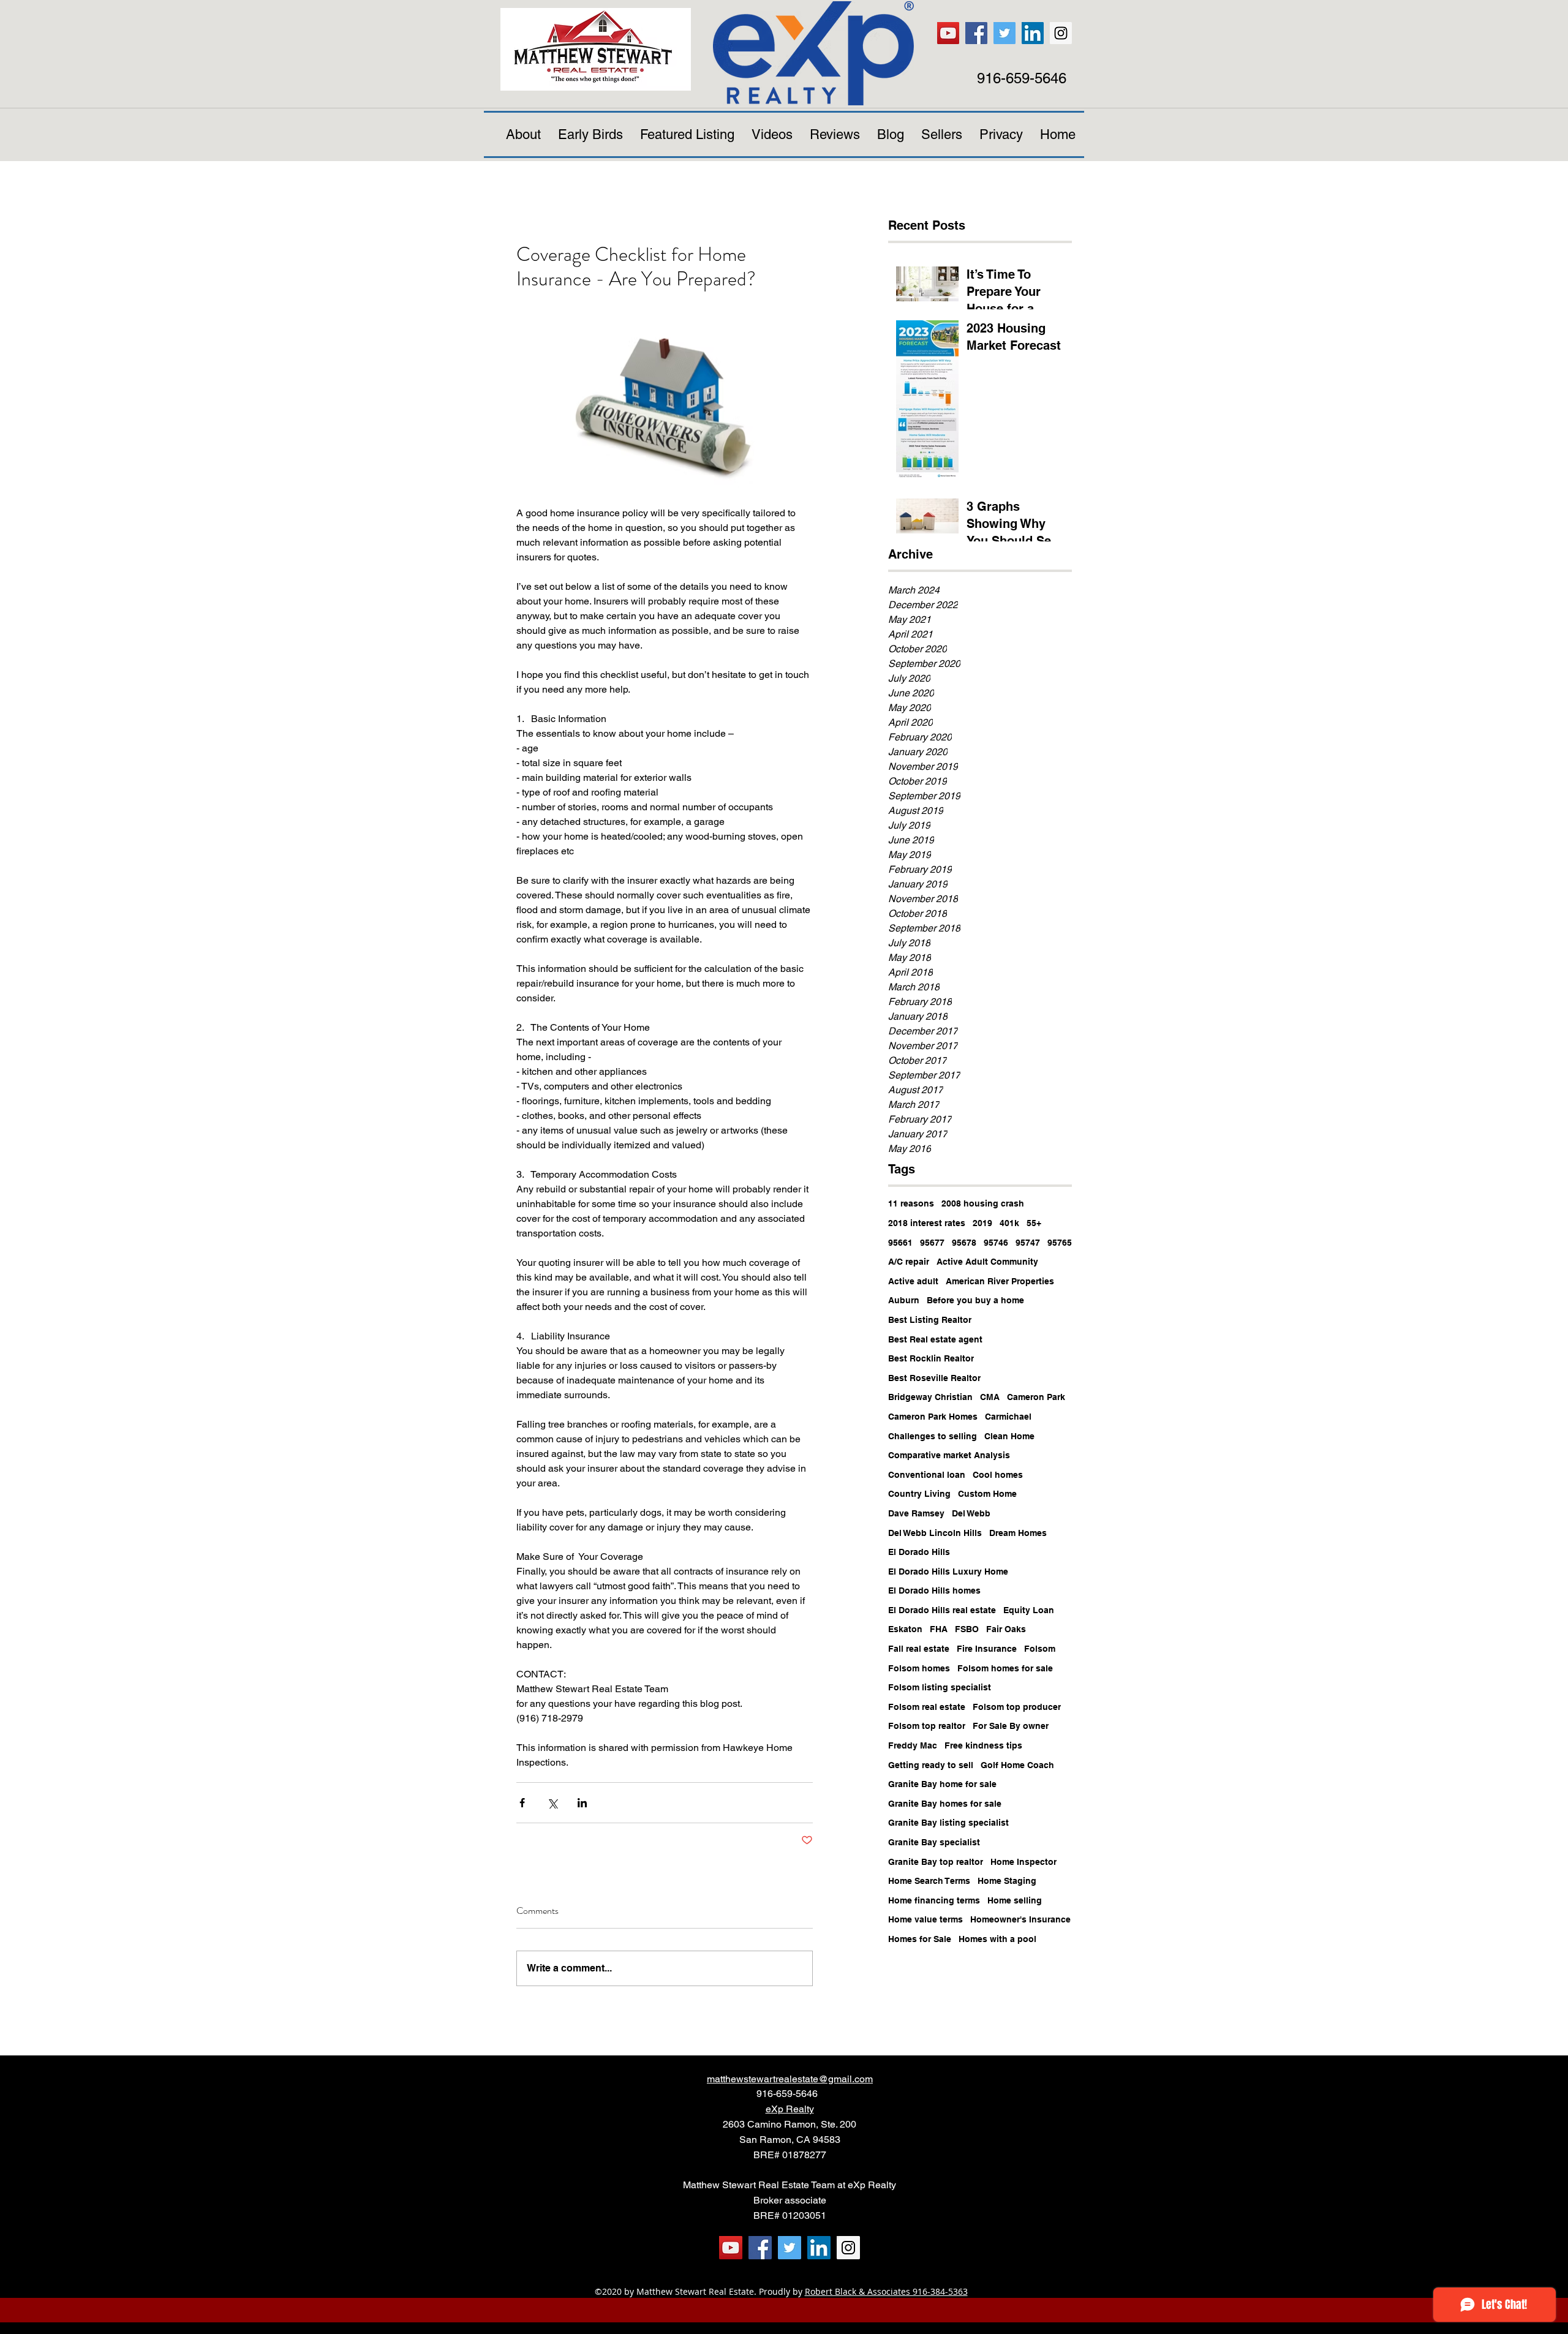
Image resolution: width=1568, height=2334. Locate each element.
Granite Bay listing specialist (948, 1823)
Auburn (904, 1300)
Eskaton (905, 1629)
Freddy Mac (913, 1745)
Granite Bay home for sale (942, 1784)
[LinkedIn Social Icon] (1033, 33)
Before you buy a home (975, 1300)
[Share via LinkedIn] (582, 1803)
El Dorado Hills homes (934, 1591)
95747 (1028, 1243)
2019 (982, 1223)
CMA (990, 1397)
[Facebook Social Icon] (976, 33)
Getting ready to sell (931, 1765)
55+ (1034, 1223)
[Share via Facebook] (522, 1803)
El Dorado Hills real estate (942, 1610)
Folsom (1040, 1649)
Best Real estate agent (935, 1339)
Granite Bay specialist (934, 1842)
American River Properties (1000, 1281)
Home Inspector (1023, 1862)
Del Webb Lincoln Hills (935, 1533)
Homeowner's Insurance (1020, 1919)
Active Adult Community (987, 1262)
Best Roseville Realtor (934, 1378)
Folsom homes (919, 1668)
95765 (1060, 1243)
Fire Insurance (987, 1649)
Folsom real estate (927, 1707)
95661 (900, 1243)
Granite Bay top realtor (936, 1862)
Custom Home (987, 1494)
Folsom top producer (1017, 1707)
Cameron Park (1036, 1397)
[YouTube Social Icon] (948, 33)
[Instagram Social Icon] (1061, 33)
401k (1009, 1223)
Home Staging (1007, 1881)
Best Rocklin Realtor (931, 1358)
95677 (932, 1243)
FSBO (967, 1629)
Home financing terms (934, 1900)
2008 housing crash (983, 1203)
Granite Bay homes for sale (945, 1804)
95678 (964, 1243)
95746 (996, 1243)
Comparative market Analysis (949, 1455)
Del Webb (971, 1513)
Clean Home (1009, 1436)
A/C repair (909, 1262)
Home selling (1015, 1900)
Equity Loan (1029, 1610)
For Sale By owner (1011, 1726)
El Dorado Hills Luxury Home (948, 1572)
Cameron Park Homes (933, 1417)
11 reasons (911, 1203)
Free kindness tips (983, 1745)
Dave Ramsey (916, 1513)
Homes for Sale (920, 1939)
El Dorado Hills (919, 1552)
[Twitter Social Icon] (1005, 33)
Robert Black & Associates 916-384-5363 (886, 2291)
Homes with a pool (997, 1939)
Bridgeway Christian (930, 1397)
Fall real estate (919, 1649)
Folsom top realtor (927, 1726)
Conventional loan (927, 1475)
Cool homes (998, 1475)
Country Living (919, 1494)
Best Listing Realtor (930, 1320)
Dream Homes (1018, 1533)
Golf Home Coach (1017, 1765)
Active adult (913, 1281)
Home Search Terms (929, 1881)
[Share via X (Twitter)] (552, 1803)
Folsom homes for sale (1005, 1668)
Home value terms (925, 1919)
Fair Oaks (1006, 1629)
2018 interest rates (927, 1223)
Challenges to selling (933, 1436)
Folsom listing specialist (940, 1687)
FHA (939, 1629)
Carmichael (1008, 1417)
